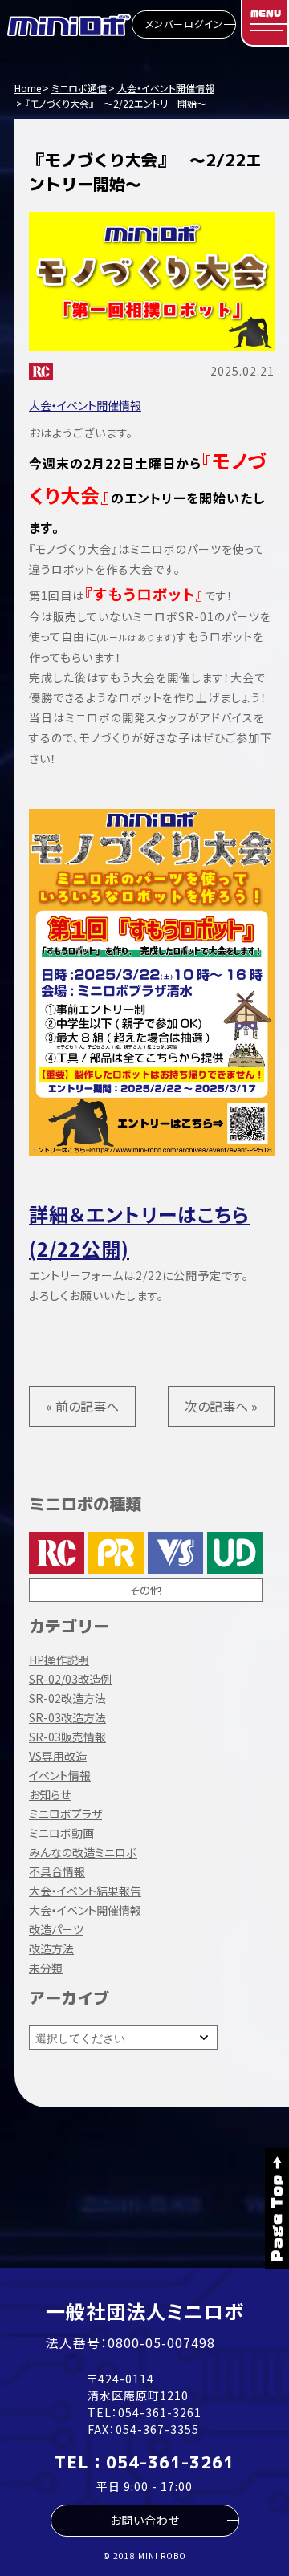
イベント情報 (60, 1775)
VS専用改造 (58, 1756)
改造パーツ (56, 1929)
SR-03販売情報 (67, 1737)
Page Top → (277, 2208)
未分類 (46, 1968)
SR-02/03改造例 (70, 1679)
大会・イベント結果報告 (85, 1891)
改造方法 (51, 1948)
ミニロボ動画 (61, 1833)
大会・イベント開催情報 (85, 405)
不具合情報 (57, 1871)
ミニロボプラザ (65, 1814)
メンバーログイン (184, 24)
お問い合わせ (145, 2520)
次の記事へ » (221, 1406)
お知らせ (50, 1794)
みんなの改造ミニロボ (83, 1852)
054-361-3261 (160, 2412)
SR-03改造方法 (67, 1717)
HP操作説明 (59, 1660)
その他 (145, 1590)
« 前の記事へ (82, 1406)
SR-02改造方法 (67, 1698)
